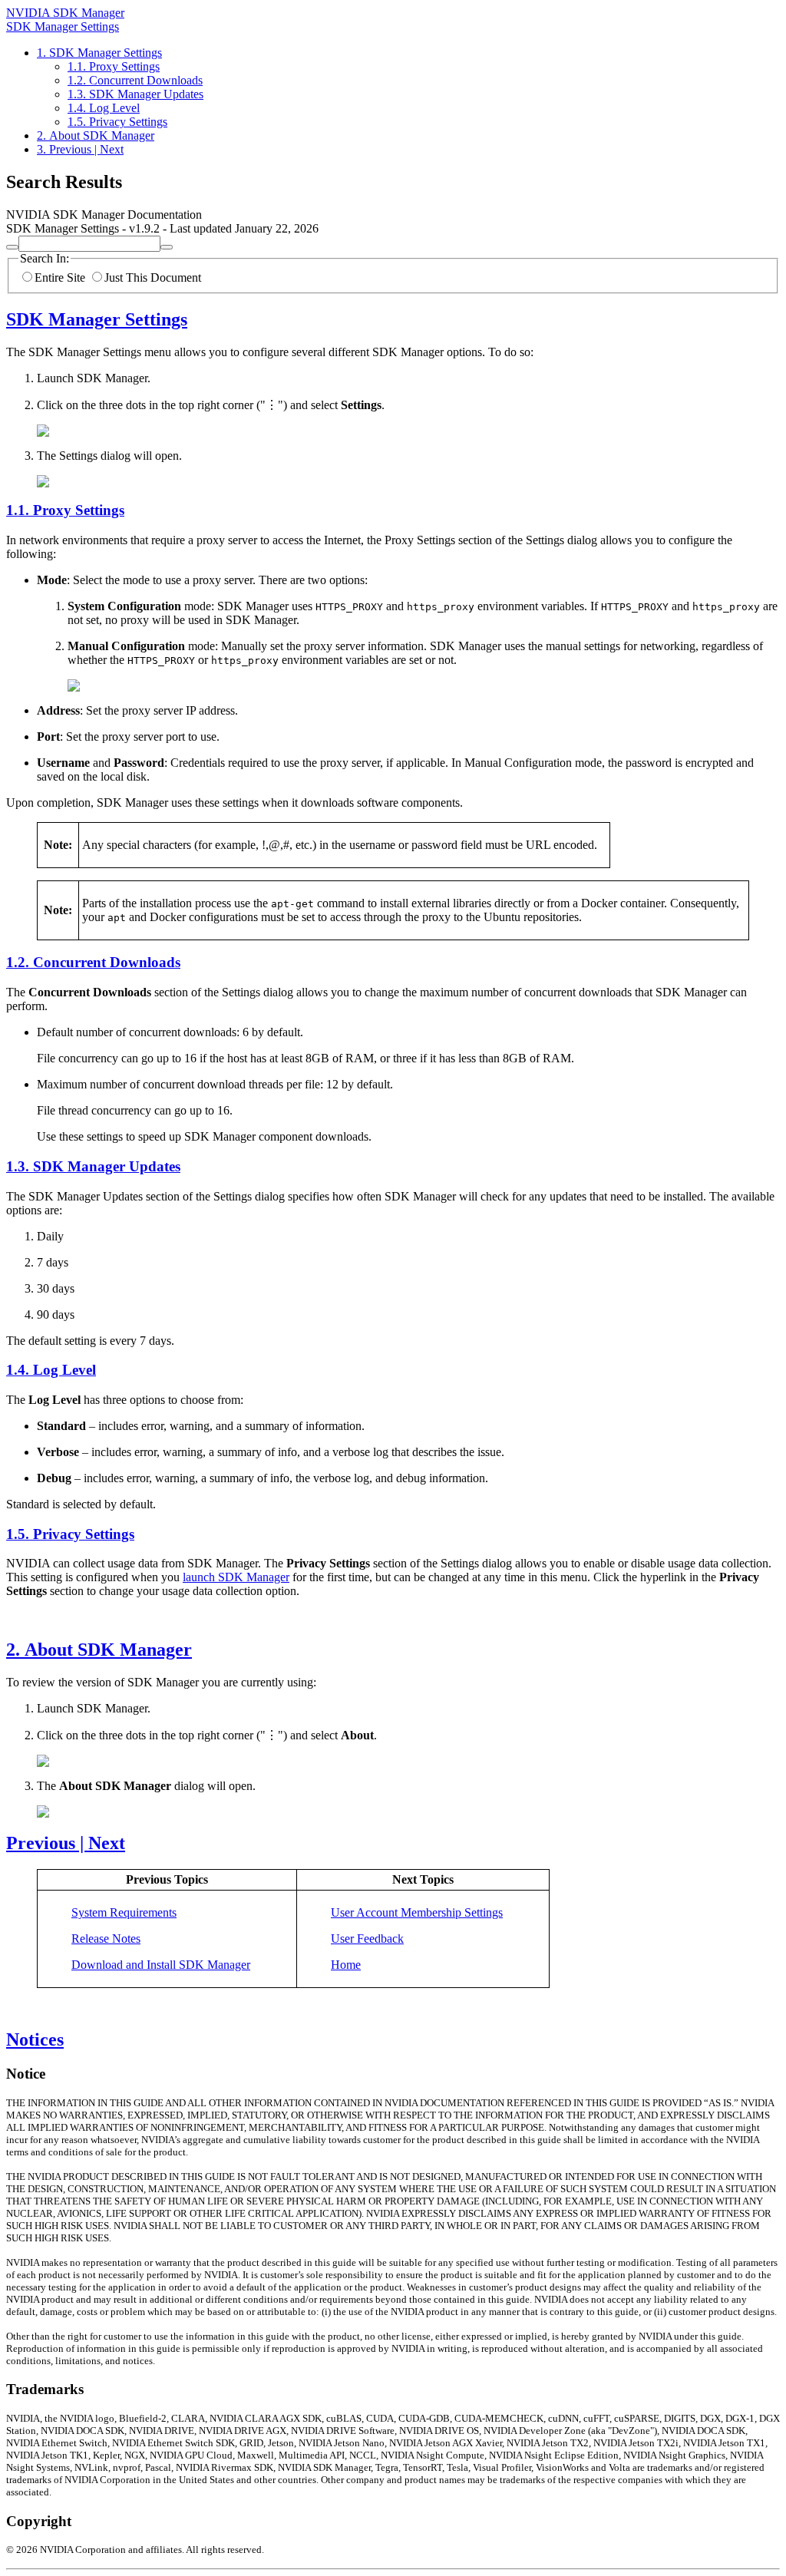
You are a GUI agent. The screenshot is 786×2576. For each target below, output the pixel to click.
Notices (35, 2039)
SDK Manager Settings (63, 26)
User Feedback (367, 1939)
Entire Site (60, 277)
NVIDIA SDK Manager (65, 13)
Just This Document (153, 277)
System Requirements (124, 1912)
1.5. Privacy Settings (117, 122)
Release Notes (106, 1939)
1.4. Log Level (104, 108)
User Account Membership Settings (417, 1912)
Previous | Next (66, 1843)
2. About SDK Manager (96, 135)
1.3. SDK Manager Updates (135, 94)
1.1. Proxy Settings (114, 66)
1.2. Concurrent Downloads (135, 80)
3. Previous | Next (80, 149)
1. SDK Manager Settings (99, 53)
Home (346, 1965)
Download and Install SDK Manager (161, 1965)
